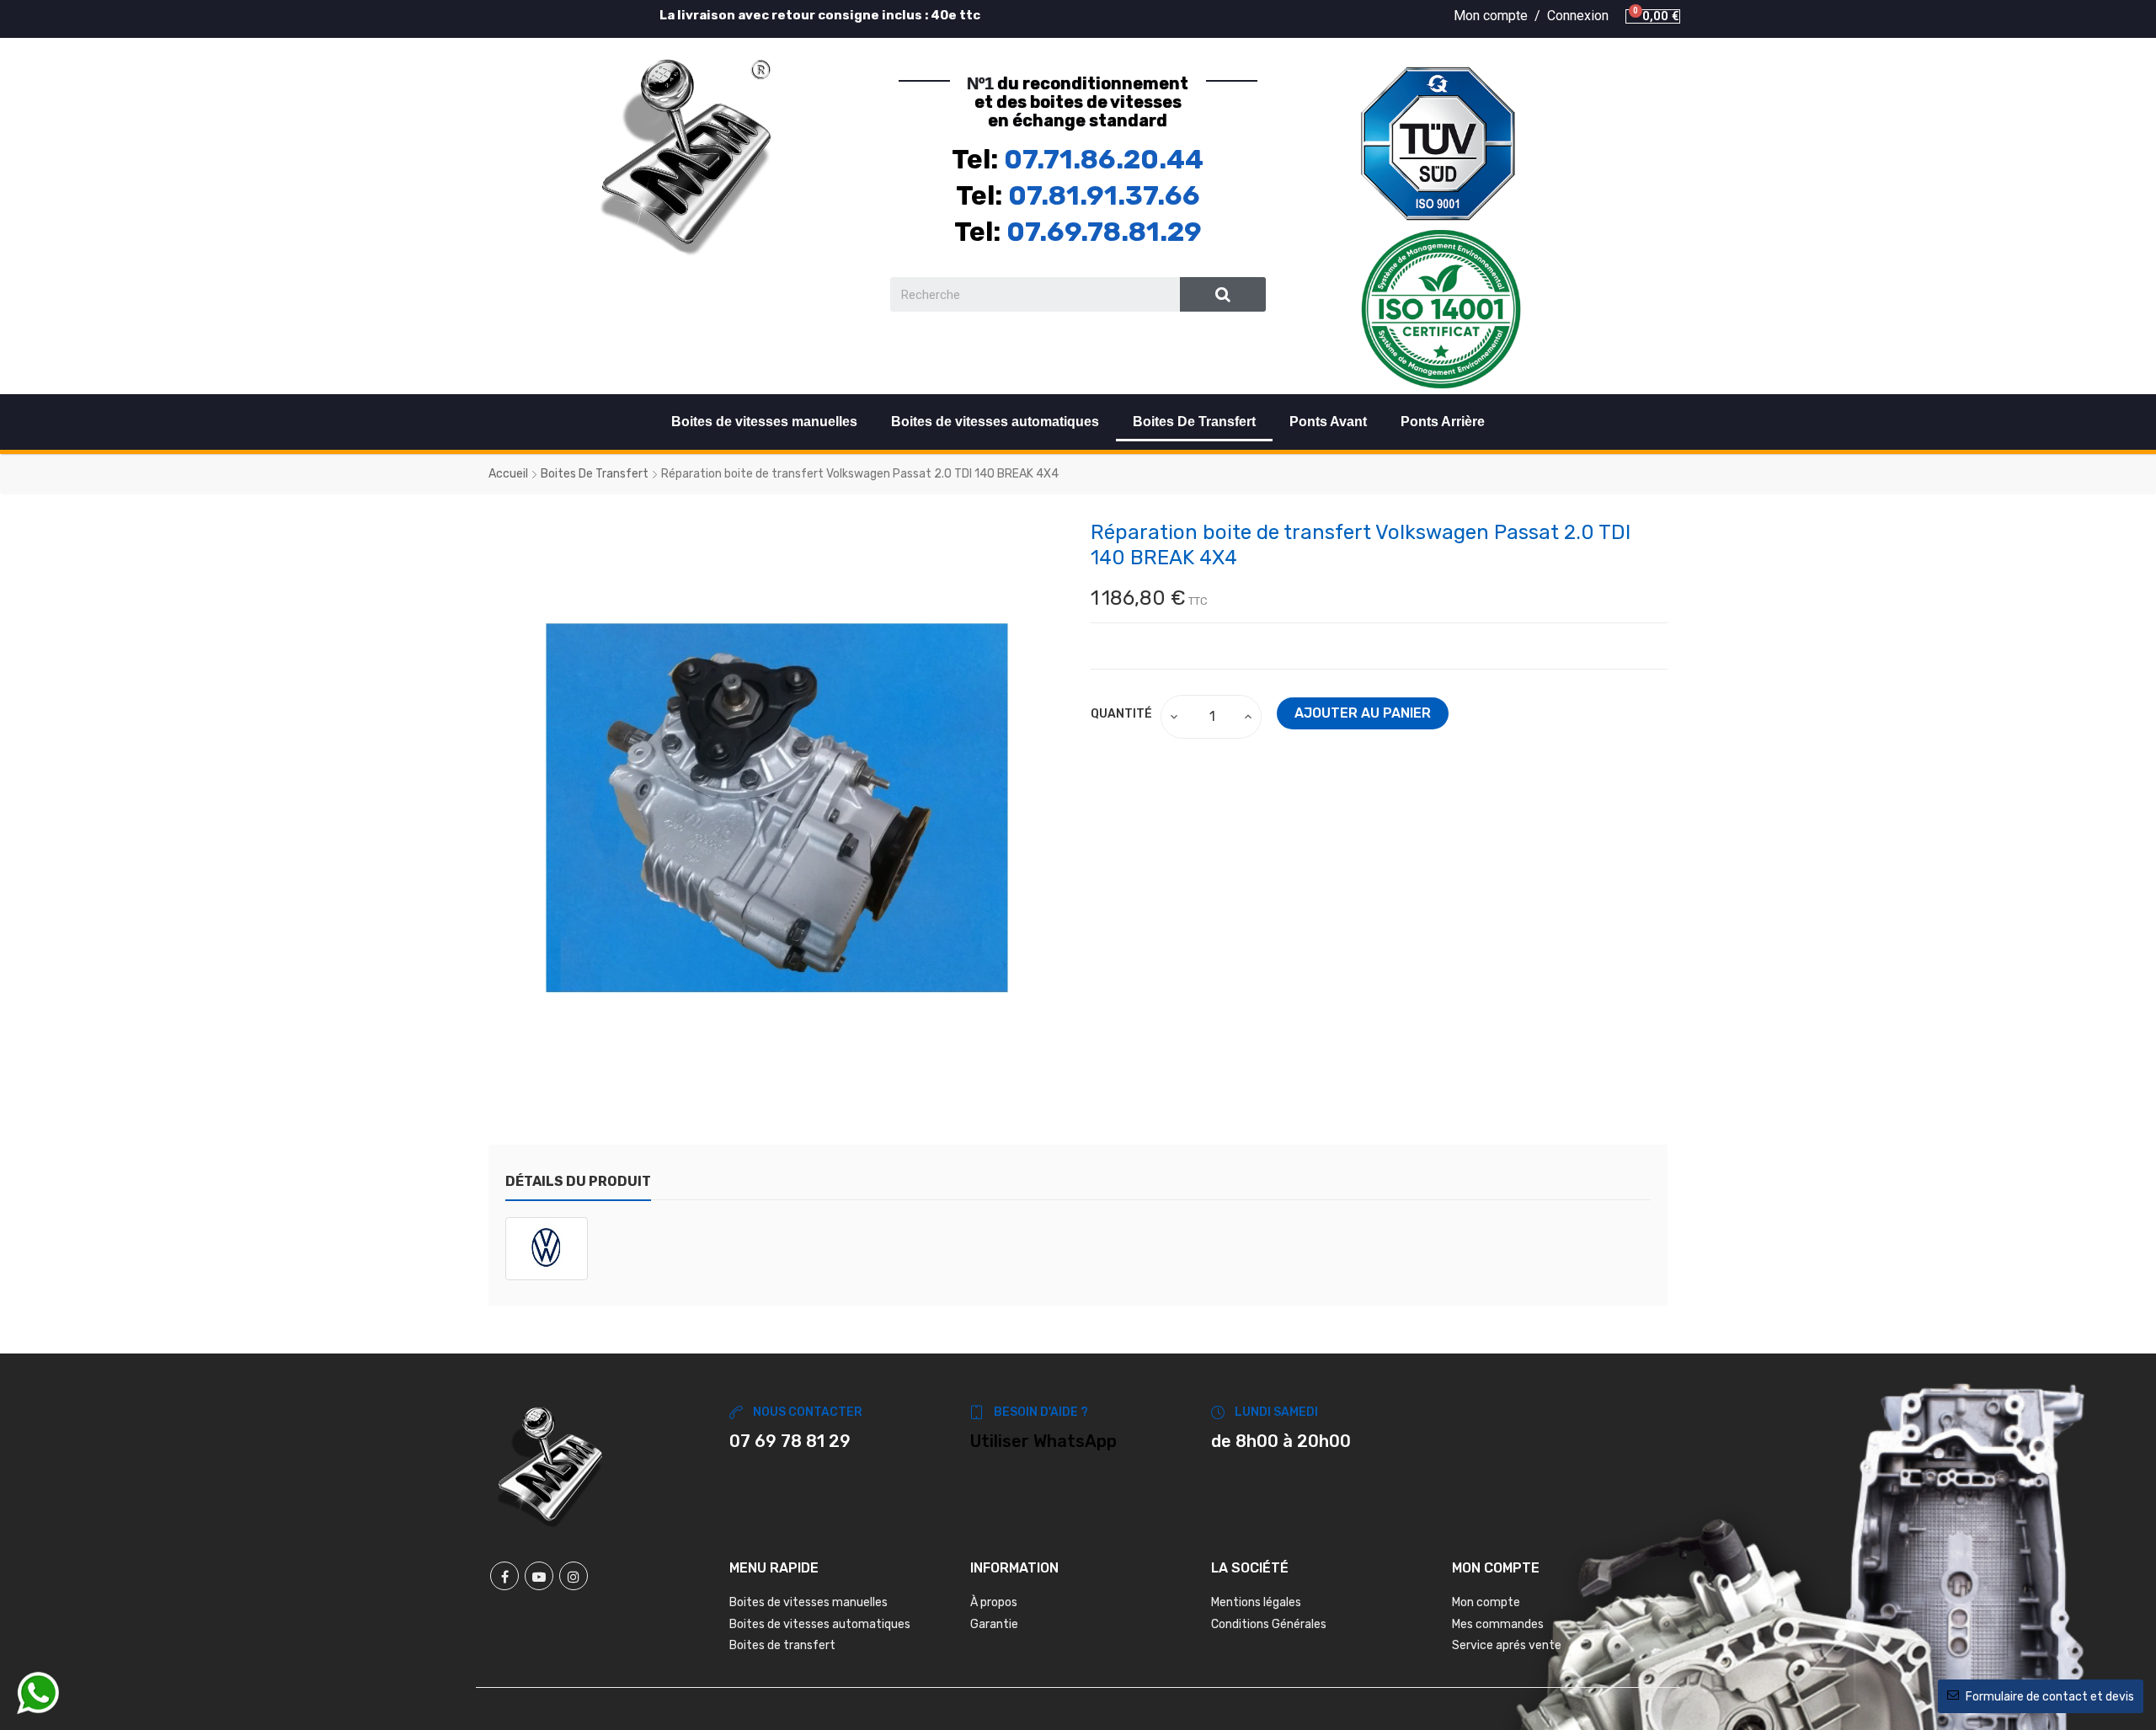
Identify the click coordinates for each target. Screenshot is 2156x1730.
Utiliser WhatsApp (1043, 1441)
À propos (994, 1602)
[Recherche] (1223, 294)
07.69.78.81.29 (1104, 232)
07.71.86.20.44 (1104, 159)
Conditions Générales (1269, 1624)
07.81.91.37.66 (1104, 195)
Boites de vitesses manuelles (764, 422)
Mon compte (1486, 1602)
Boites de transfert (782, 1645)
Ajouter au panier (1363, 713)
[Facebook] (504, 1576)
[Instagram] (574, 1576)
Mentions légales (1256, 1602)
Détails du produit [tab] (578, 1181)
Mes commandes (1498, 1624)
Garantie (994, 1624)
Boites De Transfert (1194, 422)
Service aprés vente (1507, 1645)
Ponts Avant (1328, 422)
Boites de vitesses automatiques (995, 422)
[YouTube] (539, 1576)
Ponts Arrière (1443, 422)
